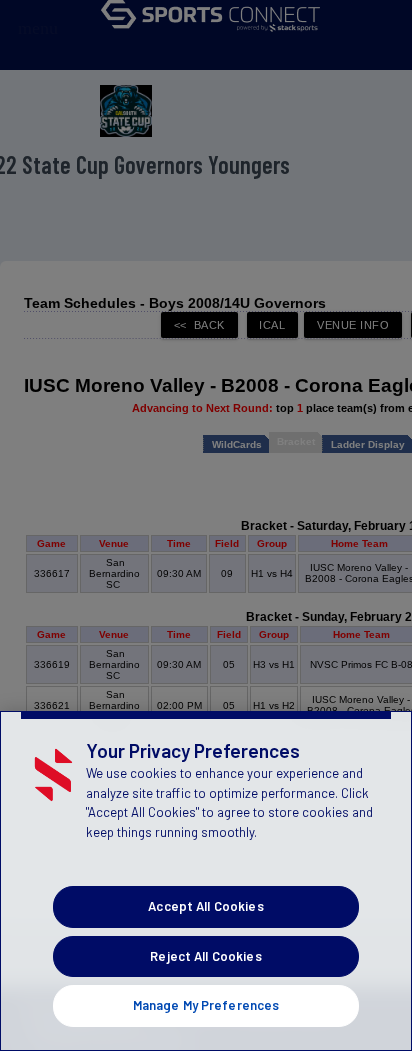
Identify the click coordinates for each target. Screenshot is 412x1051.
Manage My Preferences (206, 1005)
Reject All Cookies (205, 956)
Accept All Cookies (205, 906)
